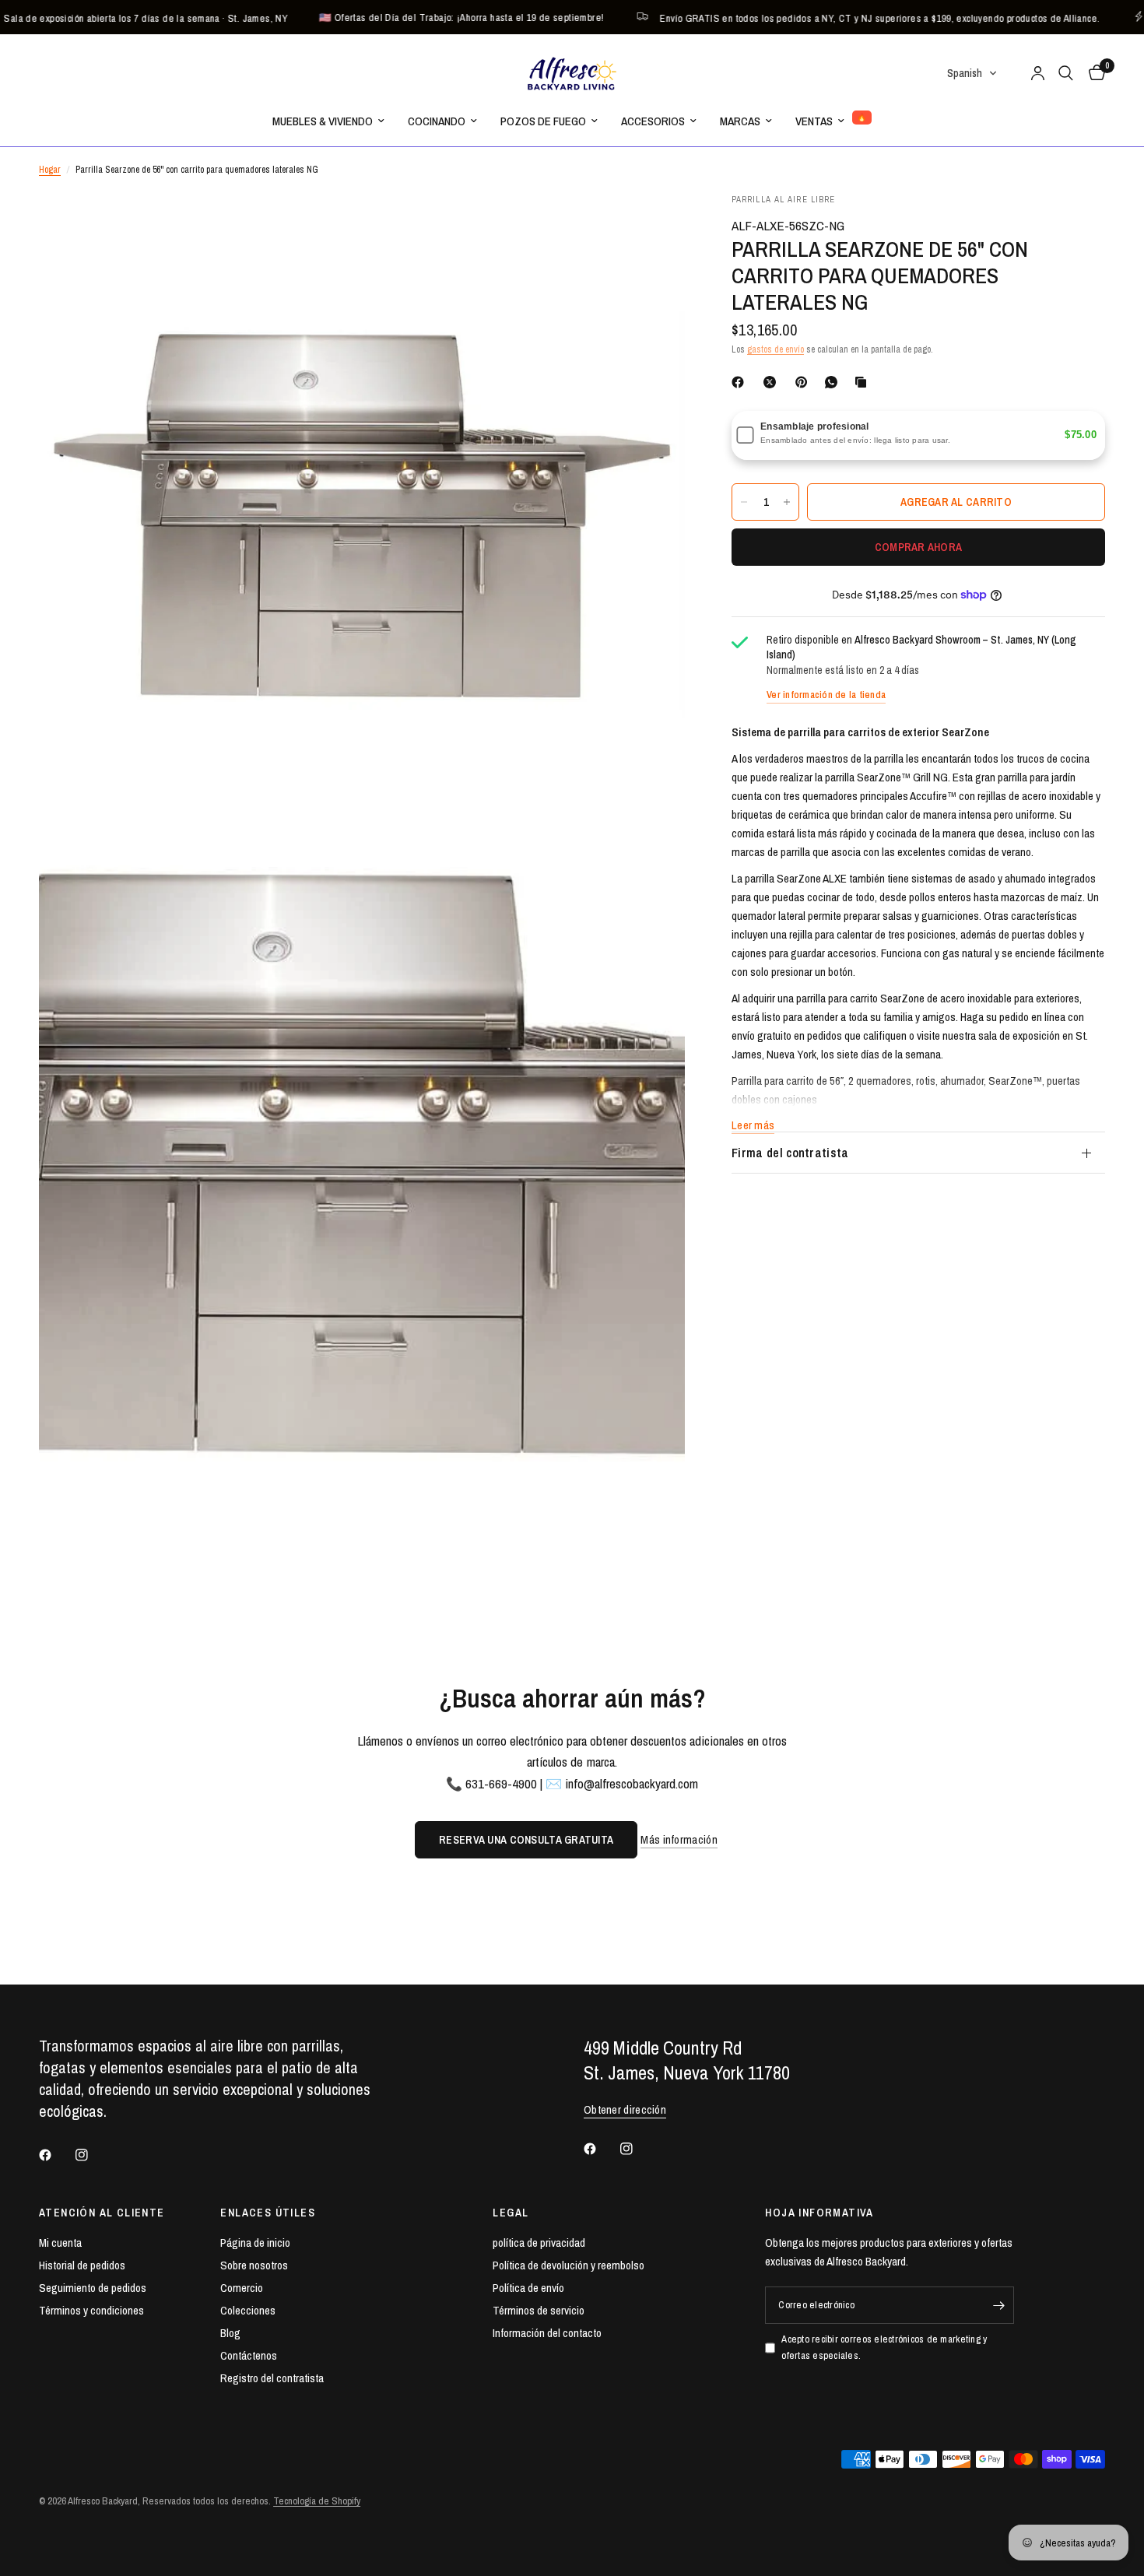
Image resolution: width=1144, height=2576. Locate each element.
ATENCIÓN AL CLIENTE (102, 2213)
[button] (972, 73)
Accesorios (653, 121)
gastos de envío (776, 349)
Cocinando (437, 121)
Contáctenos (249, 2355)
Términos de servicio (539, 2310)
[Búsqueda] (1066, 73)
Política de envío (528, 2288)
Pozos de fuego (543, 121)
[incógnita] (773, 382)
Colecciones (248, 2310)
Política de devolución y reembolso (568, 2265)
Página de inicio (255, 2243)
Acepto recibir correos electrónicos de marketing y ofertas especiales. (884, 2347)
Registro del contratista (272, 2378)
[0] (1093, 73)
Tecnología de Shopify (317, 2501)
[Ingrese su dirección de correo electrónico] (998, 2305)
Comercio (242, 2288)
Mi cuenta (60, 2243)
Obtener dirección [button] (625, 2109)
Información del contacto (547, 2333)
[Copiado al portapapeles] (864, 382)
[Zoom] (652, 226)
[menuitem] (328, 121)
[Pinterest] (805, 382)
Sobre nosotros (254, 2265)
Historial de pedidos (82, 2265)
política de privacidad (539, 2243)
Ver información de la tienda (826, 695)
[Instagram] (93, 2155)
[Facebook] (741, 382)
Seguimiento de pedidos (93, 2288)
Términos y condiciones (91, 2310)
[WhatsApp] (834, 382)
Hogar (50, 170)
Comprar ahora (919, 547)
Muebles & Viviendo (323, 121)
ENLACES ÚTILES (268, 2213)
